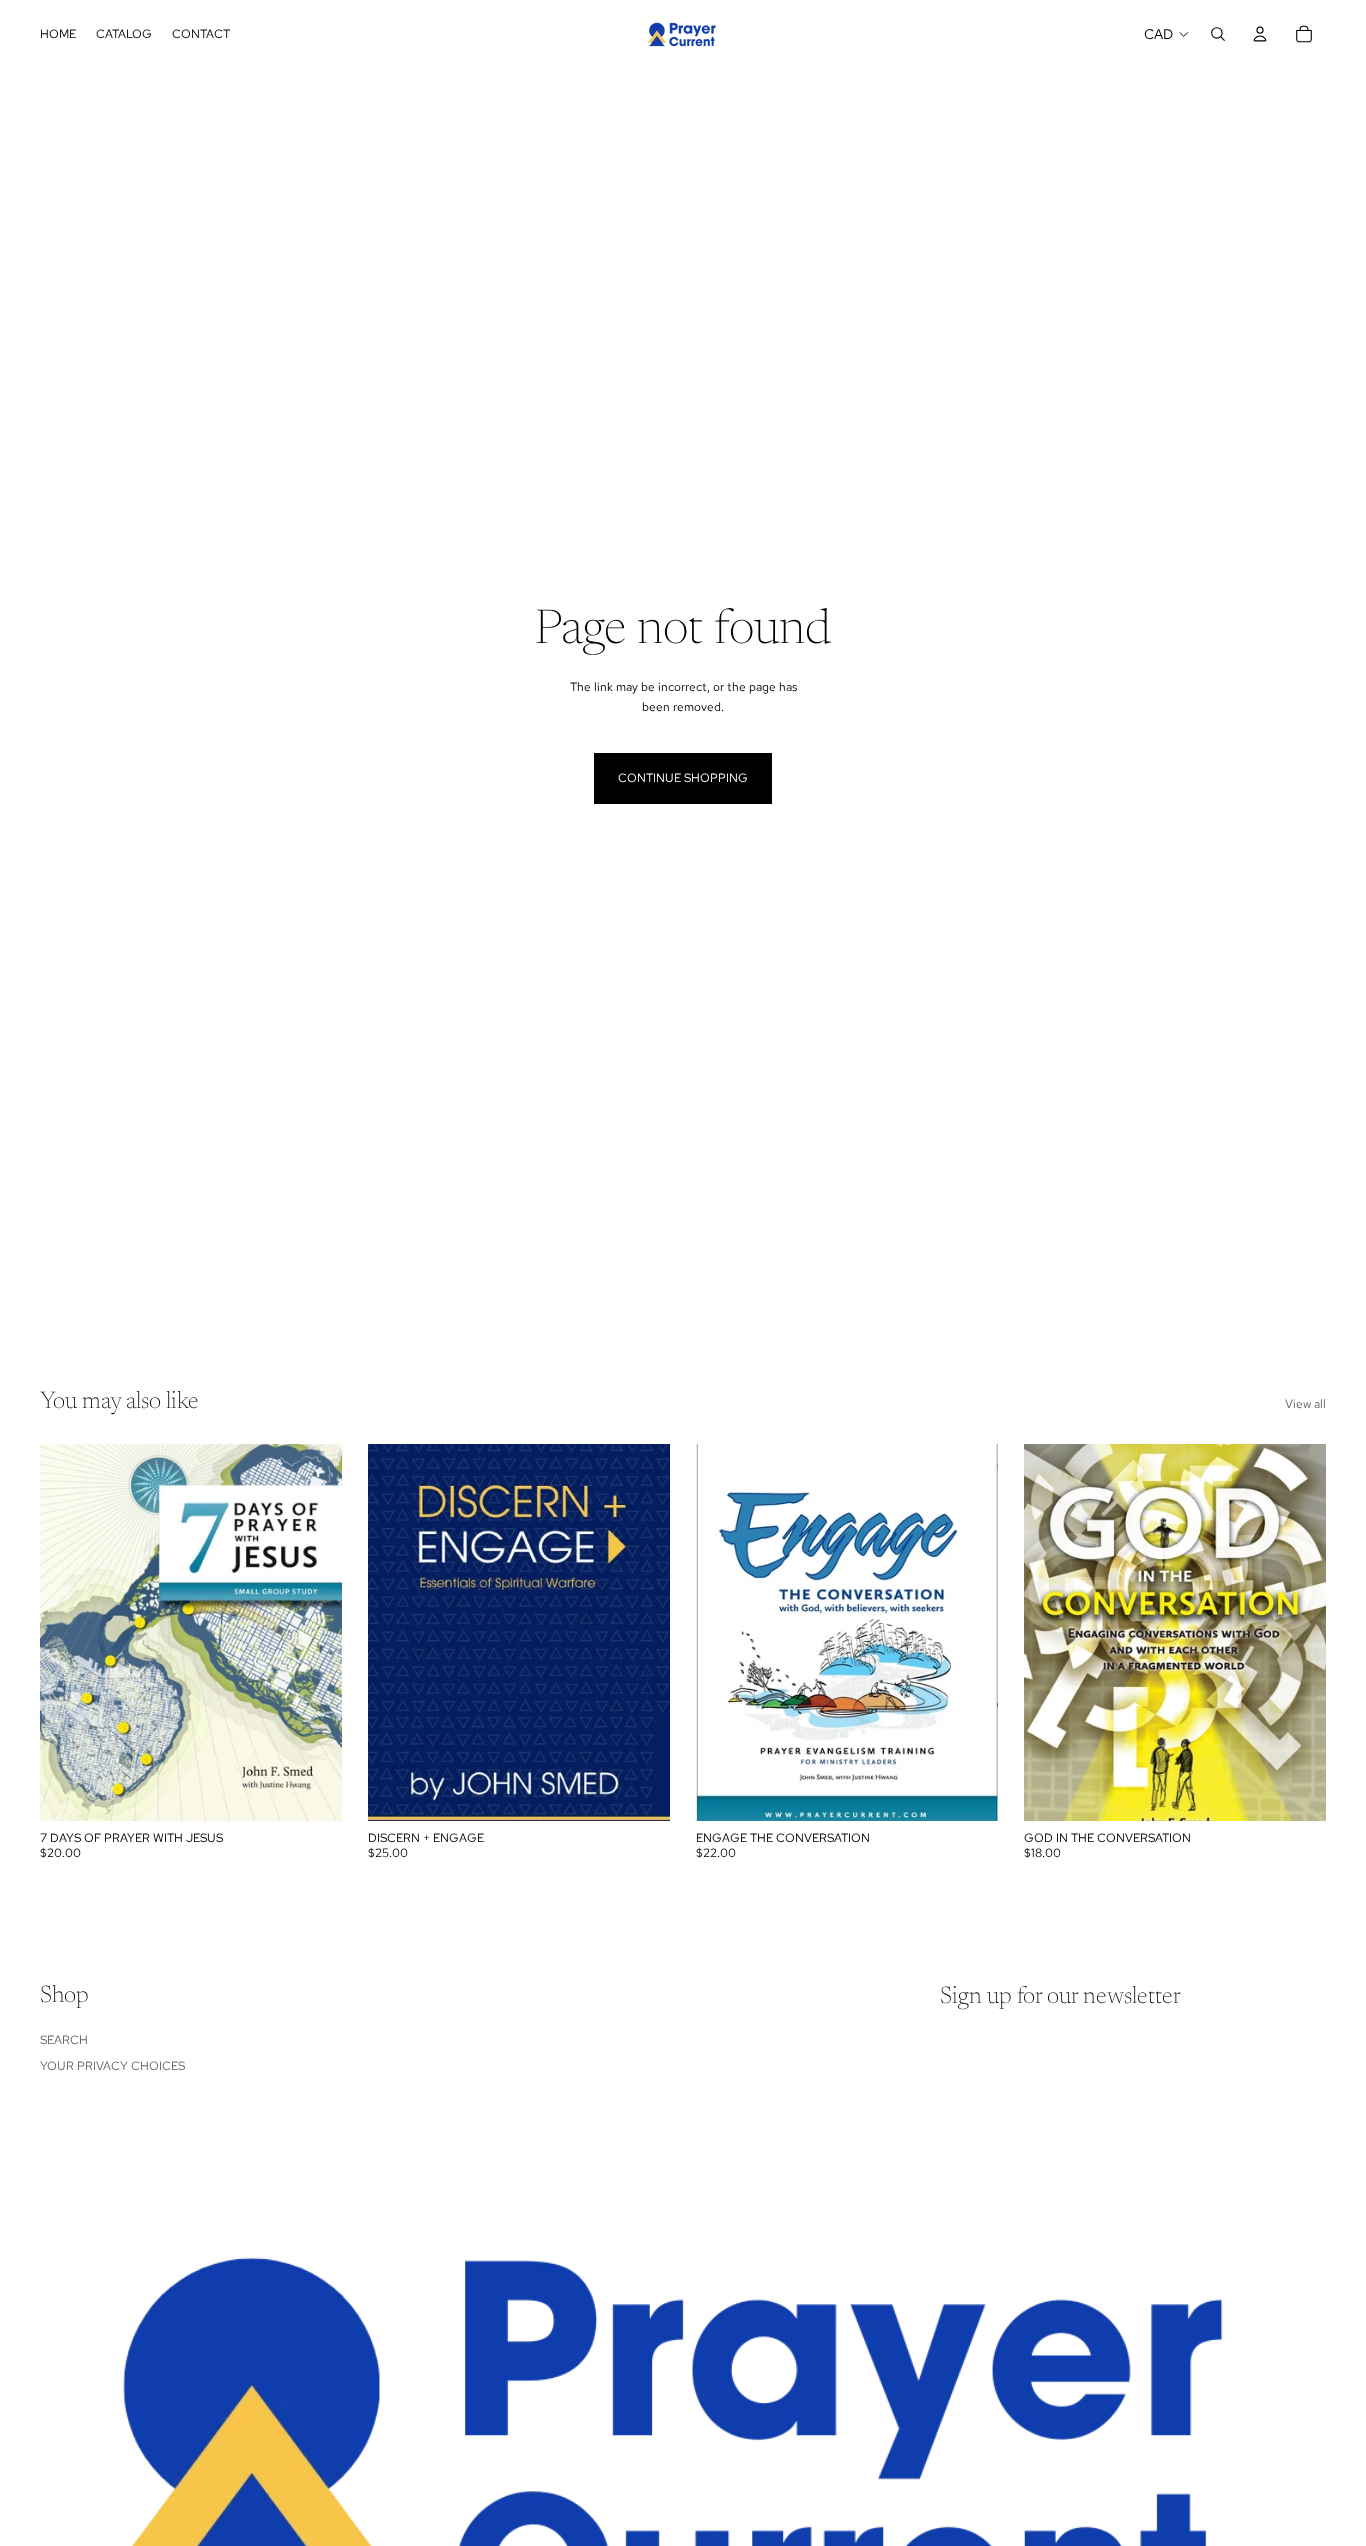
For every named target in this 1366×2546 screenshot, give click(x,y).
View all (1305, 1404)
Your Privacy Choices (112, 2066)
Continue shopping (683, 778)
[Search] (1218, 34)
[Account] (1260, 34)
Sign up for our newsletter (1060, 1997)
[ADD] (311, 1790)
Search (64, 2040)
